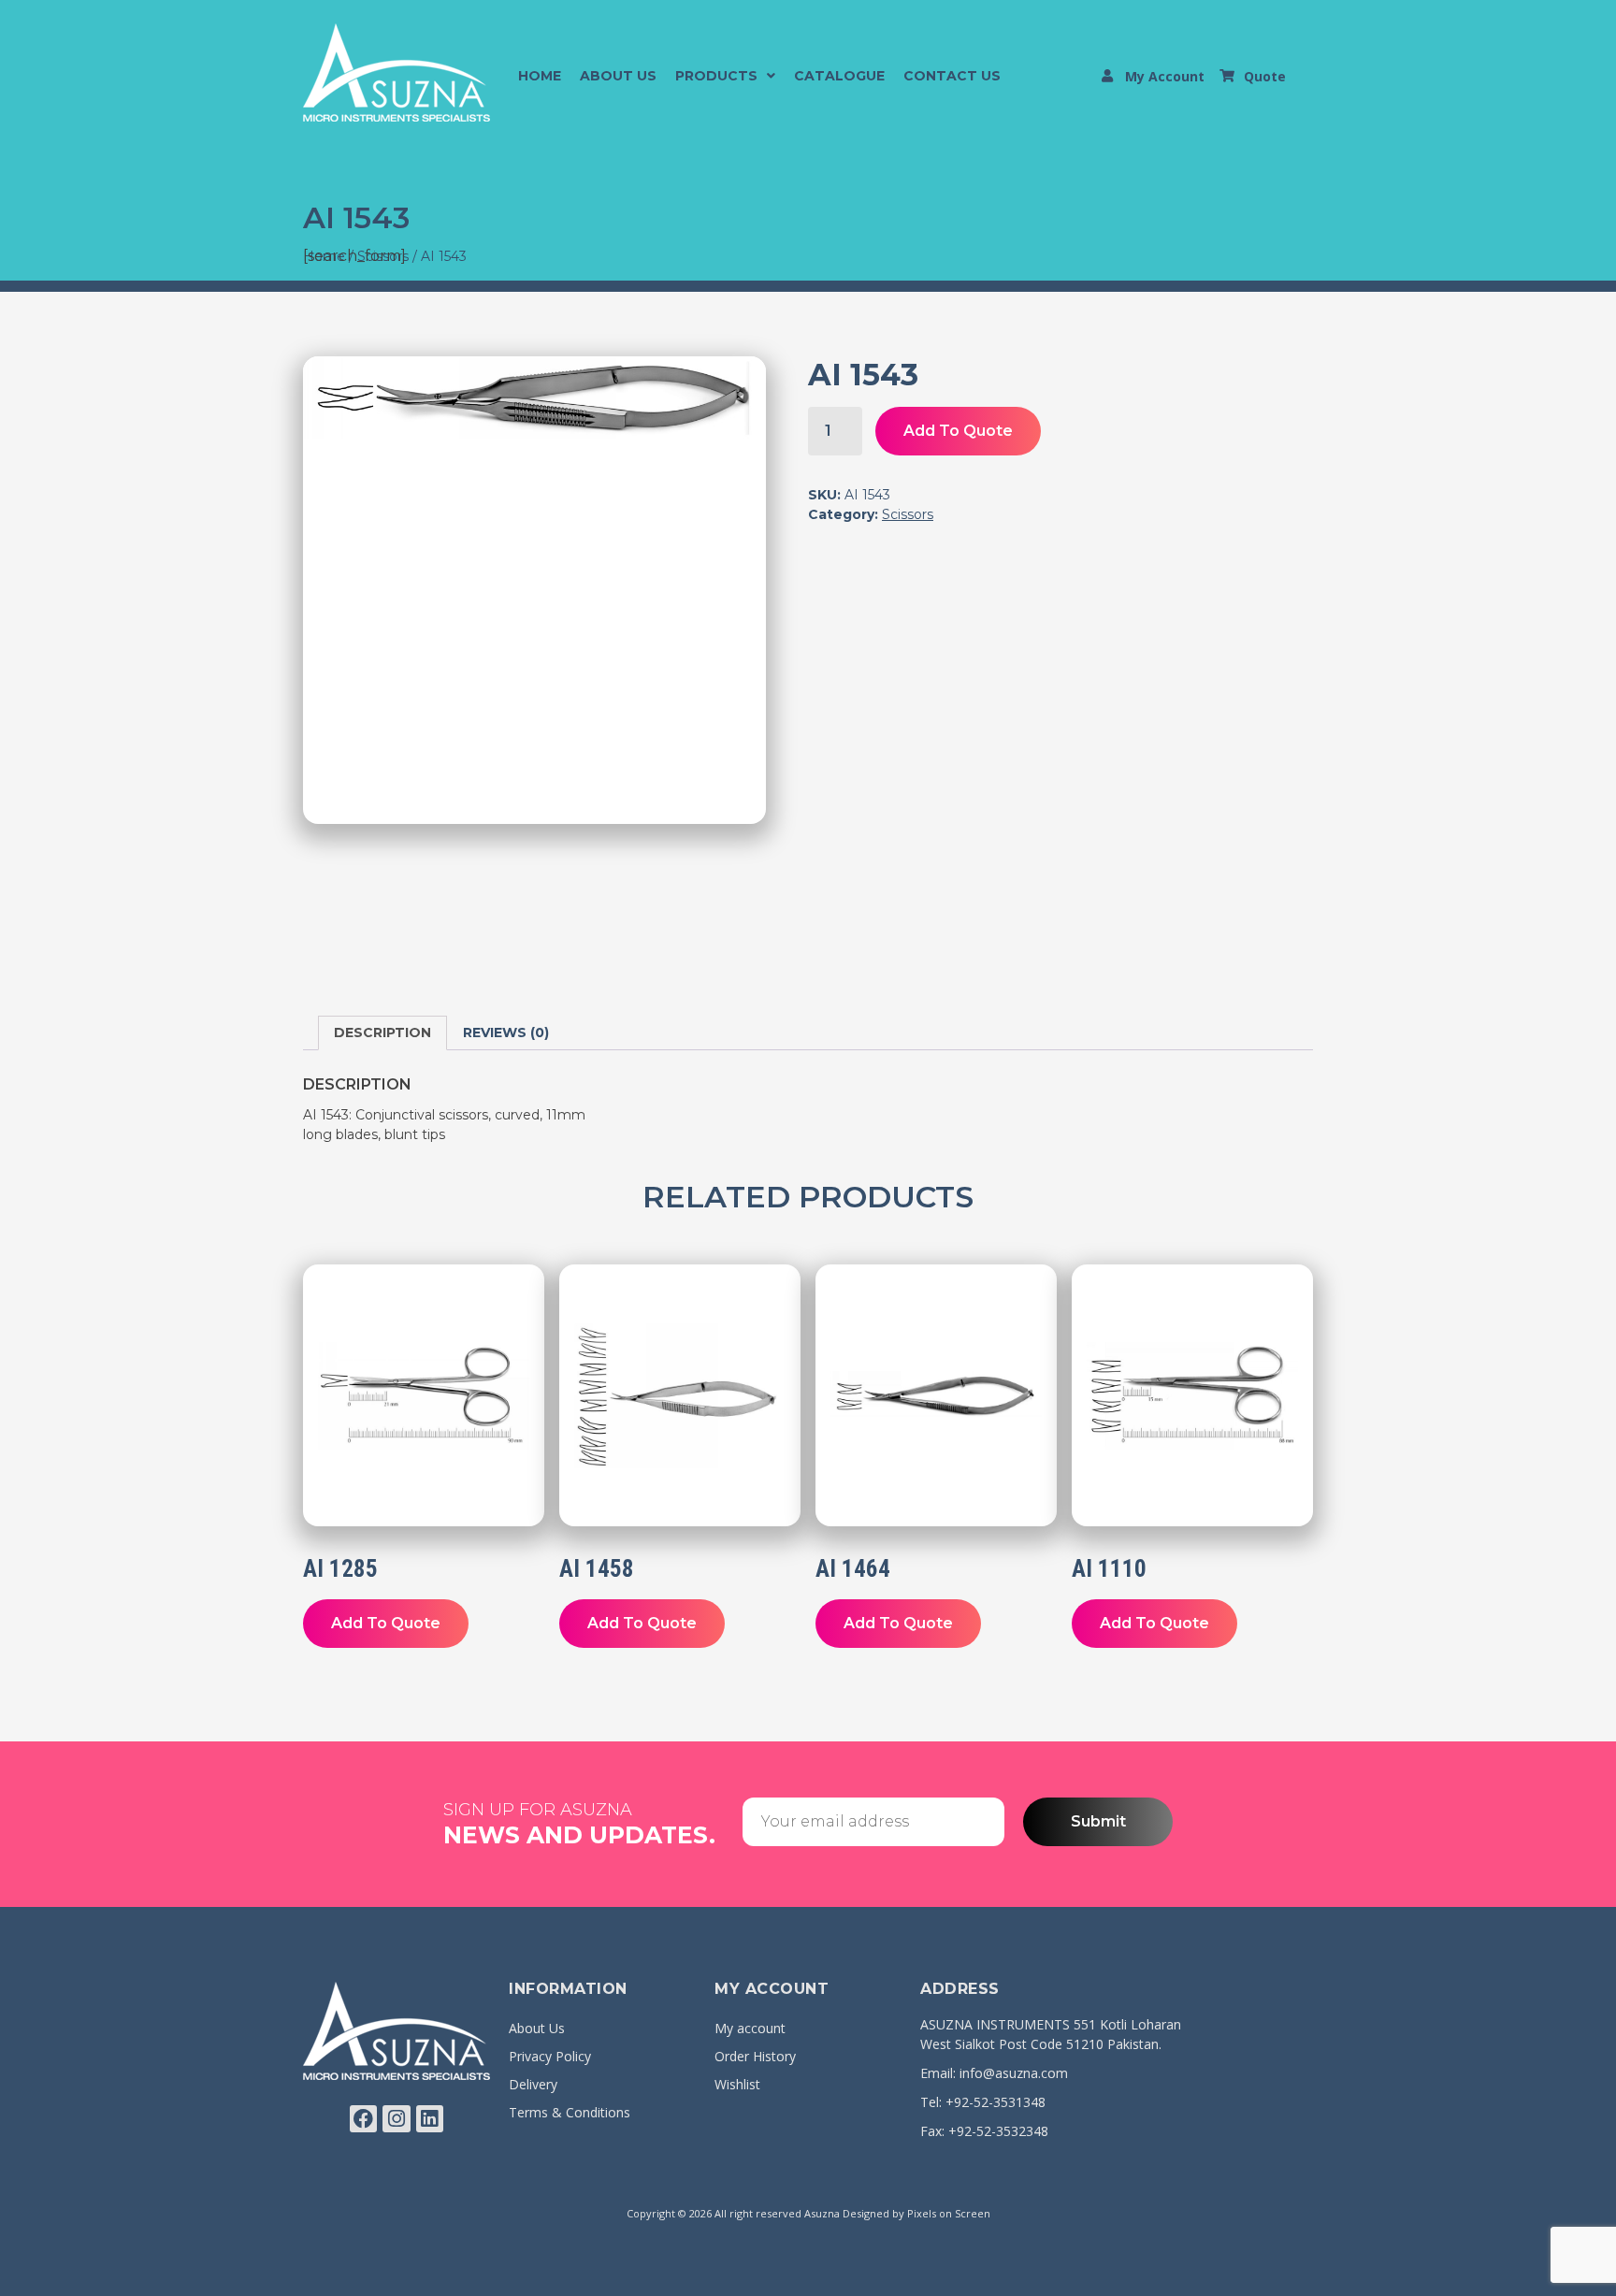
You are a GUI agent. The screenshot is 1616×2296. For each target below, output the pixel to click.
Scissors (908, 514)
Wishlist (737, 2084)
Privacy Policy (550, 2056)
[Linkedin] (430, 2119)
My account (750, 2028)
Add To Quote (958, 431)
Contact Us (952, 76)
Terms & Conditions (570, 2112)
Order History (755, 2056)
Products (716, 76)
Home (540, 76)
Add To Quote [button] (386, 1623)
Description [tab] (382, 1032)
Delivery (533, 2084)
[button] (725, 76)
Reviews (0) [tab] (506, 1032)
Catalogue (839, 76)
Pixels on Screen (949, 2213)
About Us (618, 76)
